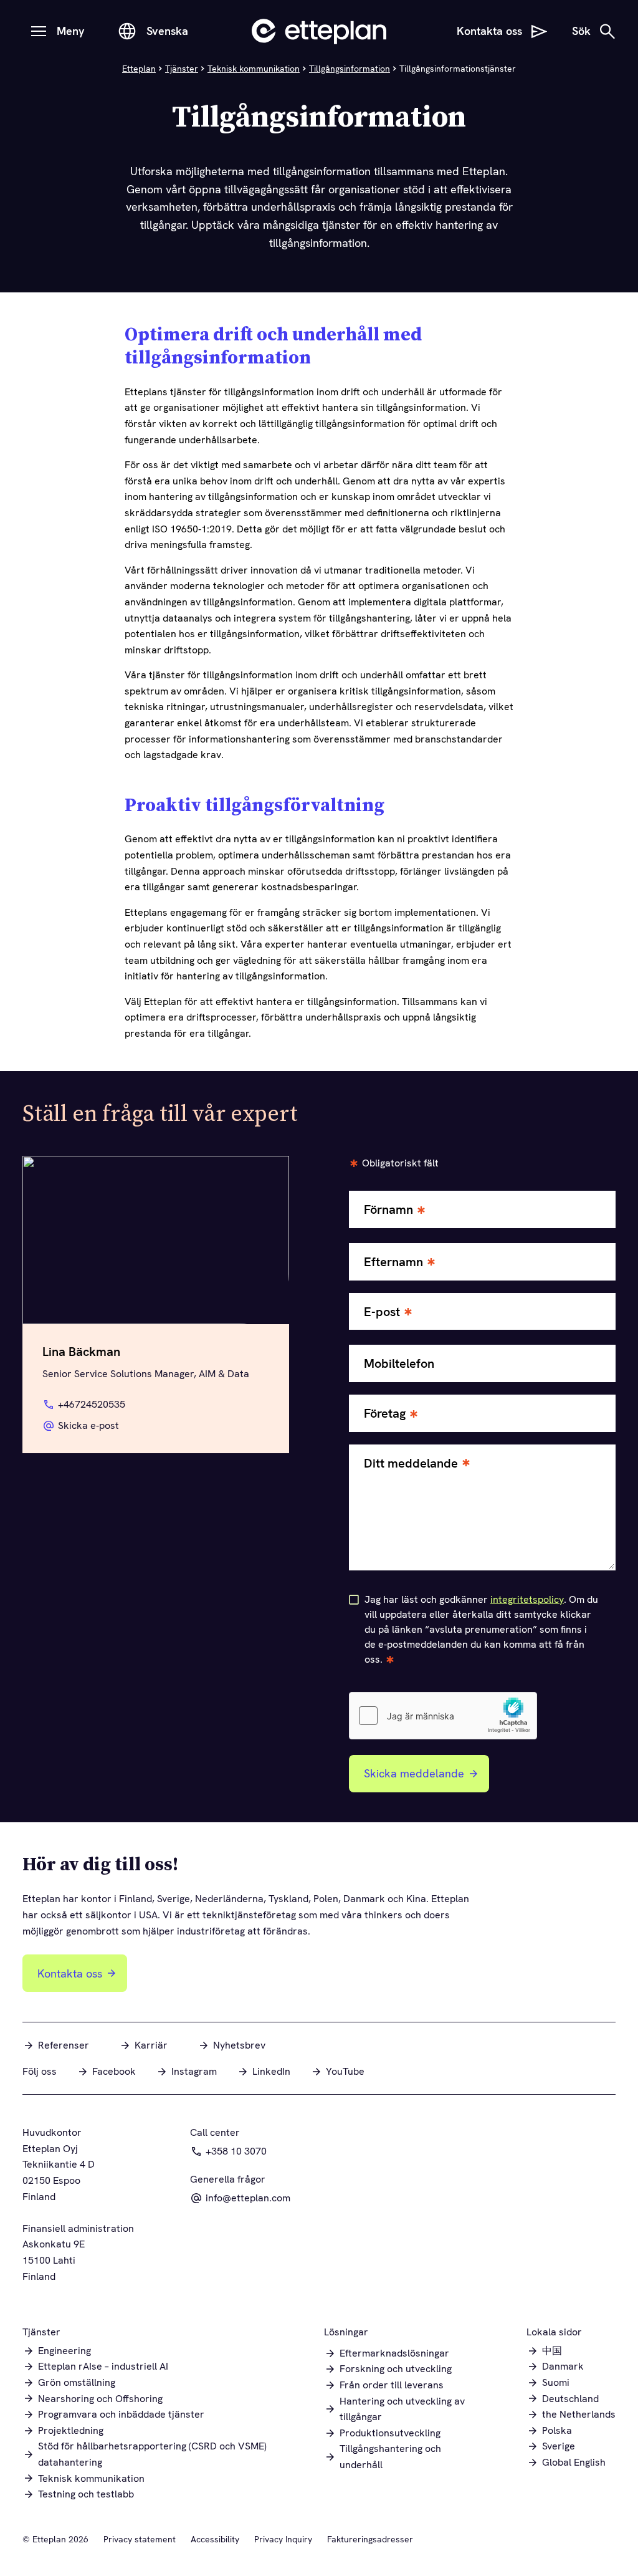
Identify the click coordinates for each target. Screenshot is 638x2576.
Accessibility (215, 2539)
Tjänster (182, 69)
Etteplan (139, 69)
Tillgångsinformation (350, 69)
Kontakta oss (70, 1973)
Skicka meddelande (414, 1773)
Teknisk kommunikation (254, 69)
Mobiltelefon (399, 1364)
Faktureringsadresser (370, 2539)
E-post (382, 1312)
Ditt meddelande (411, 1463)
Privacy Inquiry (283, 2539)
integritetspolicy (527, 1599)
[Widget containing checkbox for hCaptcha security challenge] (443, 1716)
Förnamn (388, 1210)
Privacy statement (140, 2539)
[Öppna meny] (39, 31)
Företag (385, 1414)
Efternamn (393, 1262)
